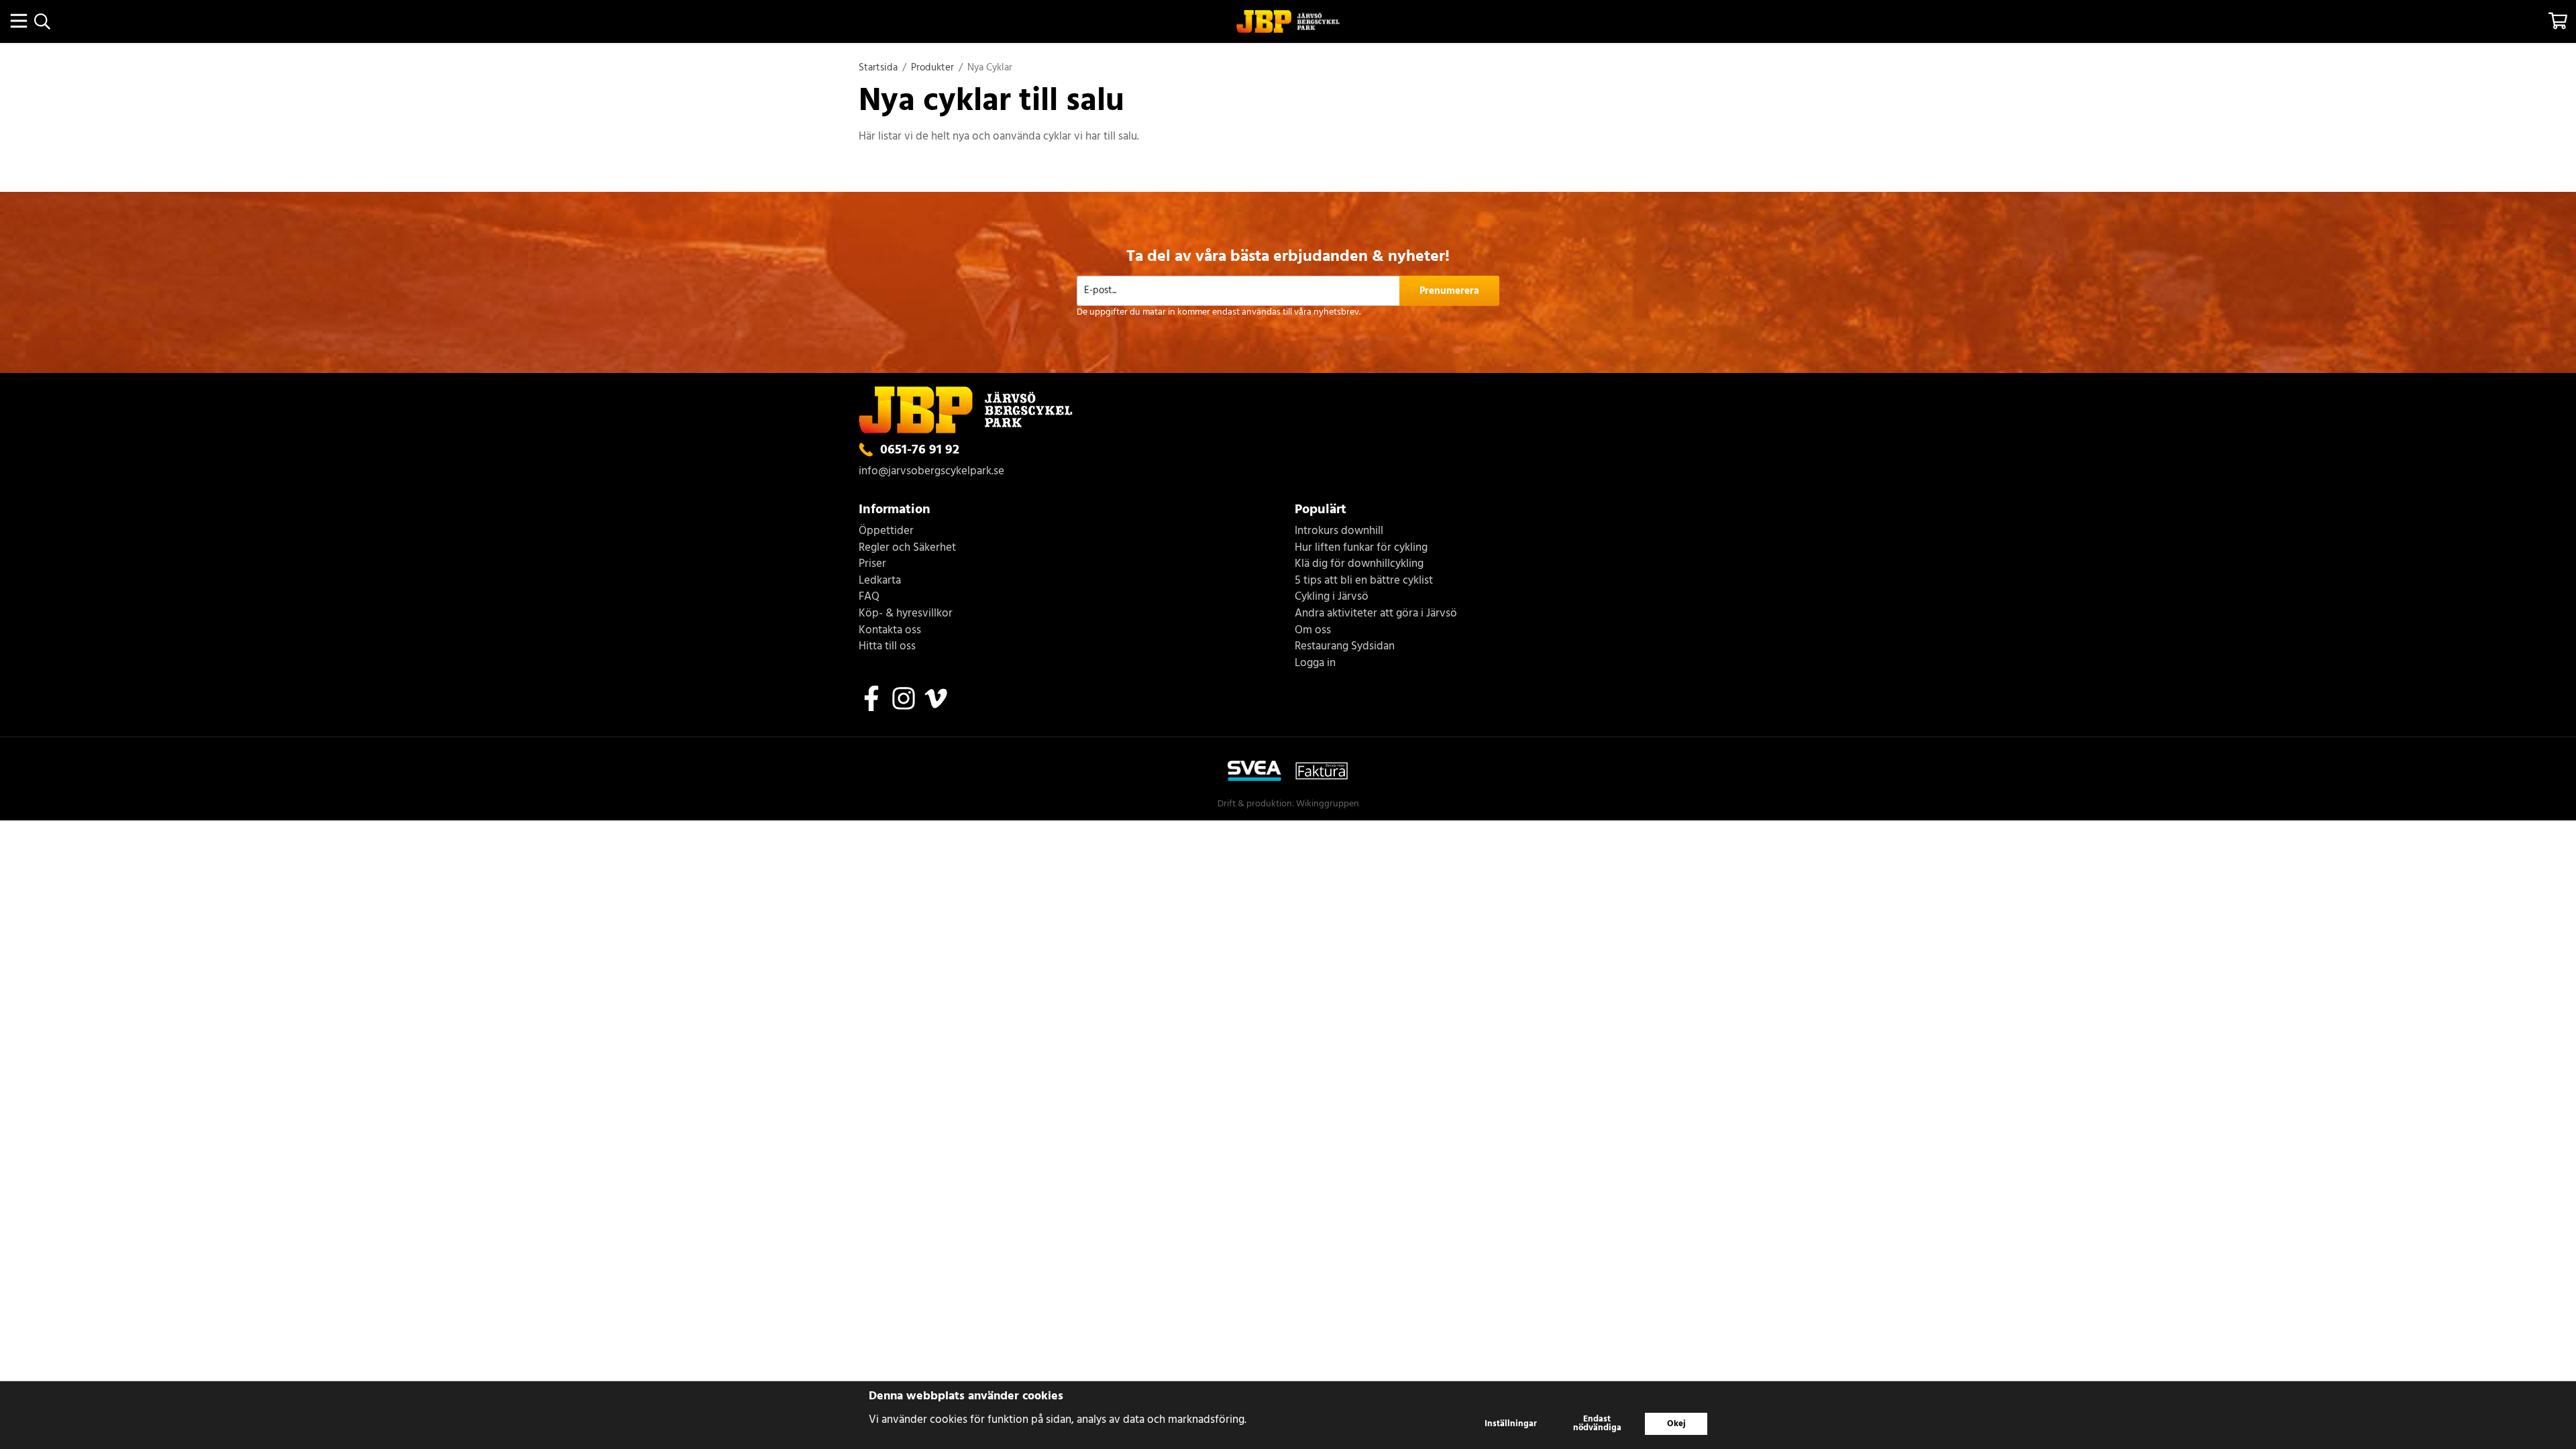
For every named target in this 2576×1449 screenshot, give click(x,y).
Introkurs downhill (1339, 532)
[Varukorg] (2558, 21)
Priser (872, 565)
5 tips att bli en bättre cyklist (1364, 581)
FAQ (869, 597)
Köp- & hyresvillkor (906, 614)
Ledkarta (880, 581)
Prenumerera (1449, 291)
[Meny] (18, 21)
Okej (1676, 1424)
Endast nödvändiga (1597, 1424)
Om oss (1313, 631)
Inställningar (1511, 1424)
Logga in (1315, 664)
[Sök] (42, 21)
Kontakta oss (890, 631)
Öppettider (886, 532)
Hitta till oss (887, 647)
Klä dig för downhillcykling (1359, 565)
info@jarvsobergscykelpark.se (931, 471)
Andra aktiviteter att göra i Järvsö (1376, 614)
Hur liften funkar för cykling (1361, 548)
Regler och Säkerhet (907, 548)
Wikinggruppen (1328, 804)
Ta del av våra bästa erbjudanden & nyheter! (1288, 257)
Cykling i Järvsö (1332, 597)
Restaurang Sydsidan (1345, 647)
